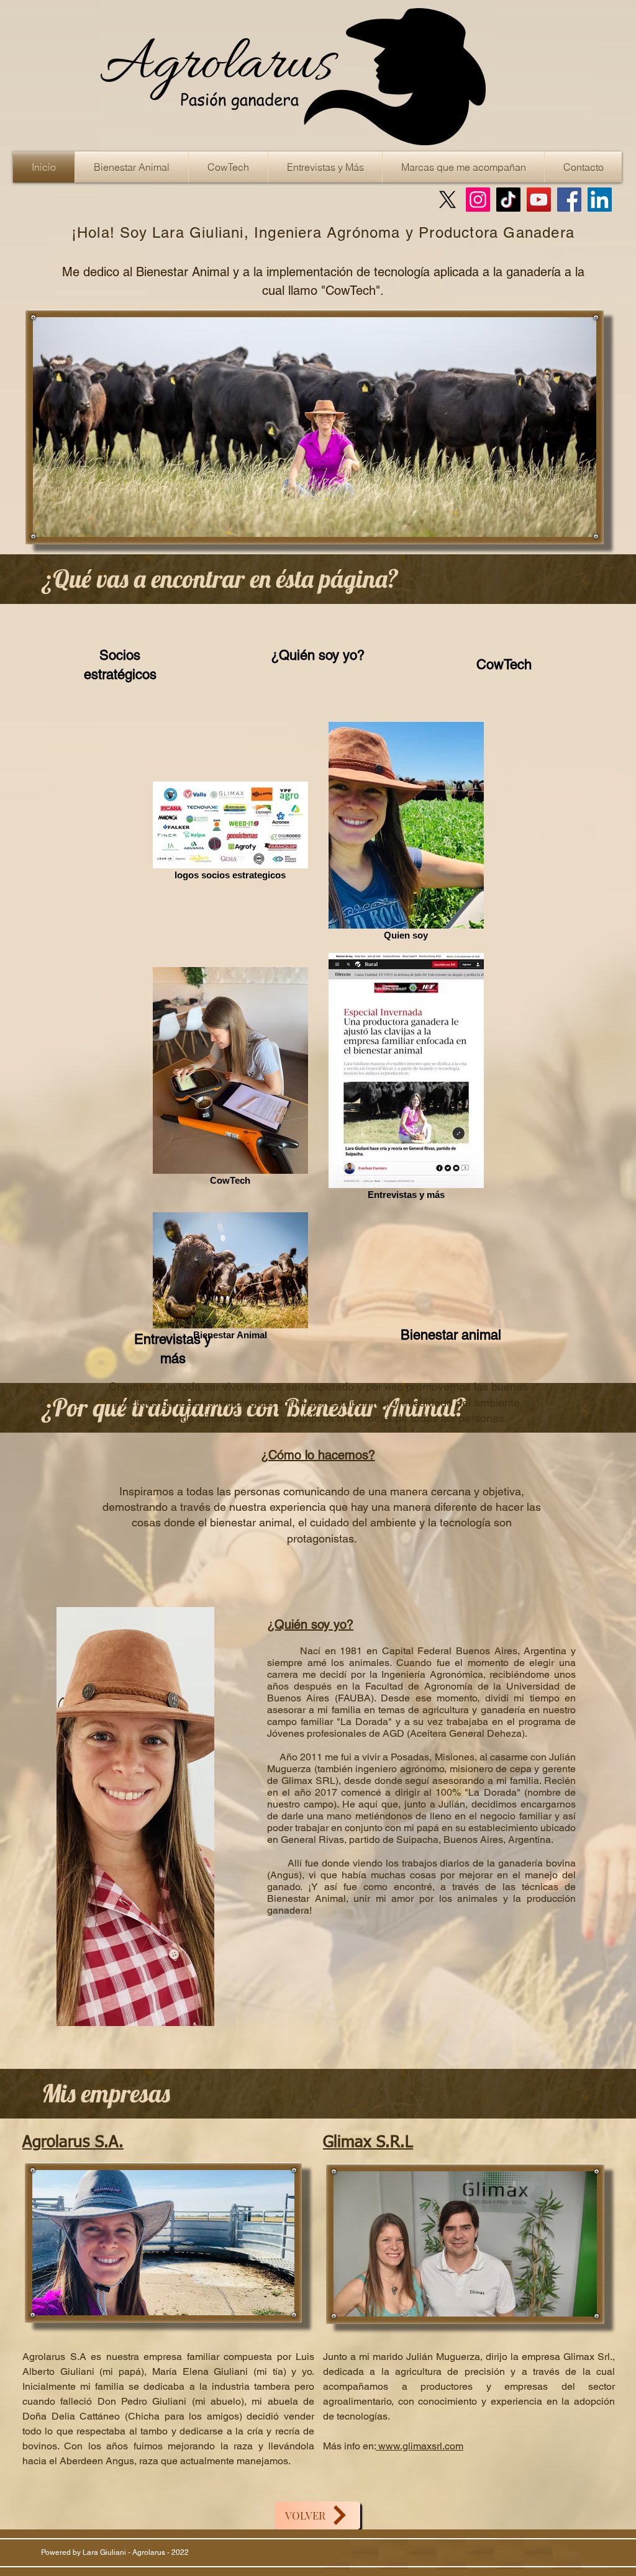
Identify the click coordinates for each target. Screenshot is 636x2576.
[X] (447, 200)
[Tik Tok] (508, 200)
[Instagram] (478, 200)
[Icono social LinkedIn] (600, 200)
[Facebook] (569, 200)
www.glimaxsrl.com (420, 2446)
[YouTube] (539, 200)
